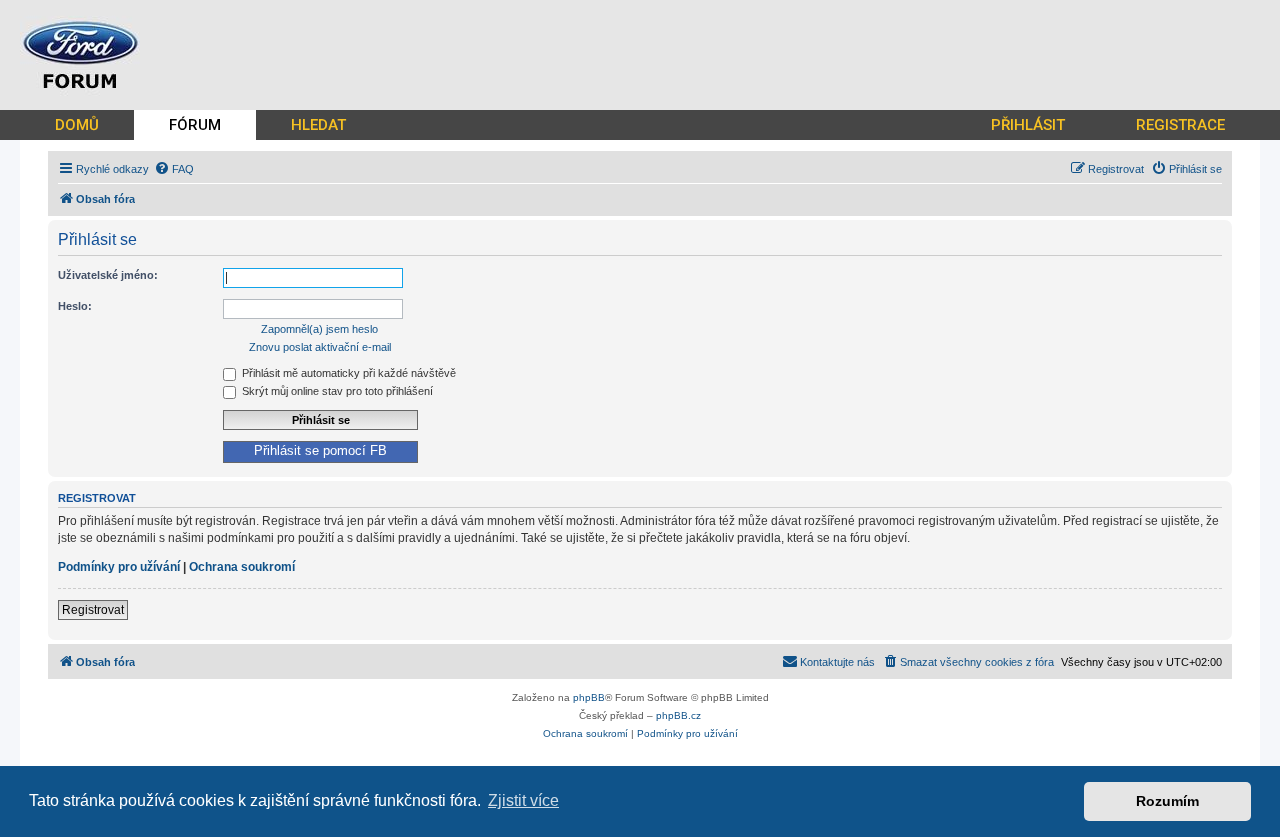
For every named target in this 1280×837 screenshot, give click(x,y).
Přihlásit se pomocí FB (320, 451)
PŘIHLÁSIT (1028, 125)
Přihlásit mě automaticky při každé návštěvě (347, 373)
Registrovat (93, 610)
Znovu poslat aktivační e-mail (320, 347)
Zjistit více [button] (523, 800)
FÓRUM (195, 125)
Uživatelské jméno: (108, 275)
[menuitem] (174, 169)
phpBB (589, 697)
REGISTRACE (1180, 125)
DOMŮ (77, 125)
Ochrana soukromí (242, 567)
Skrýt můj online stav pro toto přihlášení (336, 391)
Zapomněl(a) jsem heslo (319, 329)
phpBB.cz (678, 715)
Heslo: (75, 306)
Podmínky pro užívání (119, 567)
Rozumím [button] (1167, 801)
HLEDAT (318, 125)
